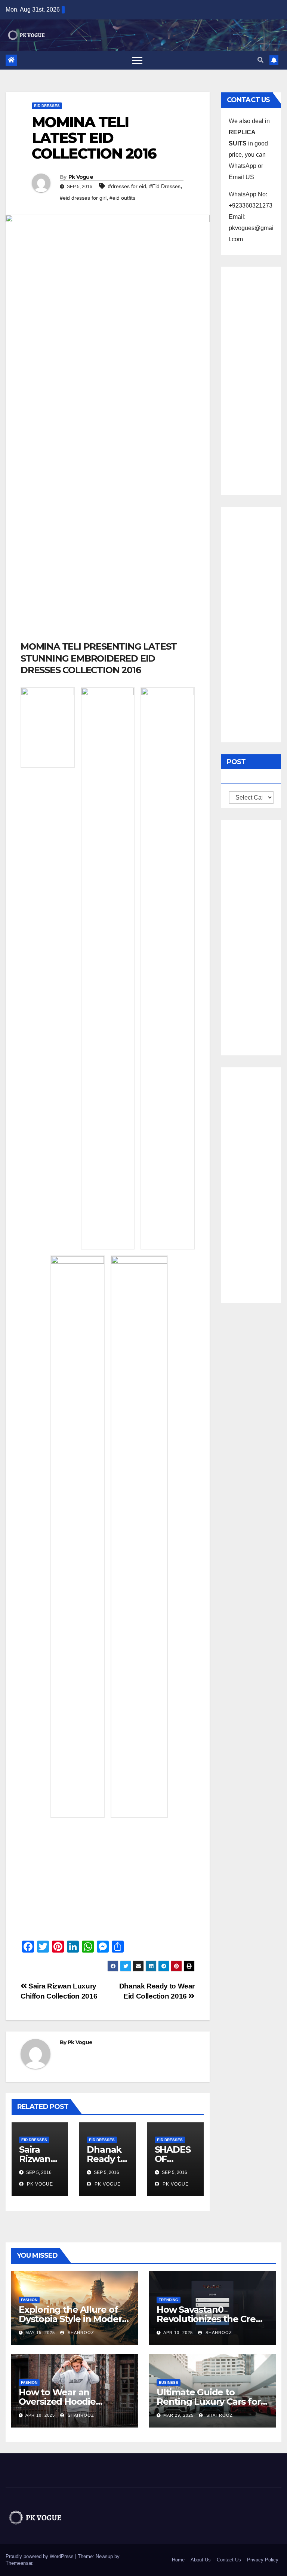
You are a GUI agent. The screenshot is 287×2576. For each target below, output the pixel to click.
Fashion (29, 2300)
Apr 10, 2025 (40, 2415)
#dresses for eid (127, 186)
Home (178, 2560)
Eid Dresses (47, 106)
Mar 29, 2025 (178, 2415)
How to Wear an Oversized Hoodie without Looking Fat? (65, 2402)
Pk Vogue (81, 177)
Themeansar (19, 2563)
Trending (169, 2300)
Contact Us (229, 2560)
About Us (201, 2560)
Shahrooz (80, 2333)
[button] (260, 60)
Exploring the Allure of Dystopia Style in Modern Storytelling (73, 2319)
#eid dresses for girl (83, 198)
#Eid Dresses (165, 186)
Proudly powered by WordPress (40, 2556)
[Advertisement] (108, 585)
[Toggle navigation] (137, 60)
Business (169, 2382)
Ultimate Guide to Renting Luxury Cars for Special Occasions (209, 2402)
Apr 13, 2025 (178, 2333)
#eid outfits (122, 198)
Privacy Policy (263, 2560)
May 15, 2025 (40, 2333)
